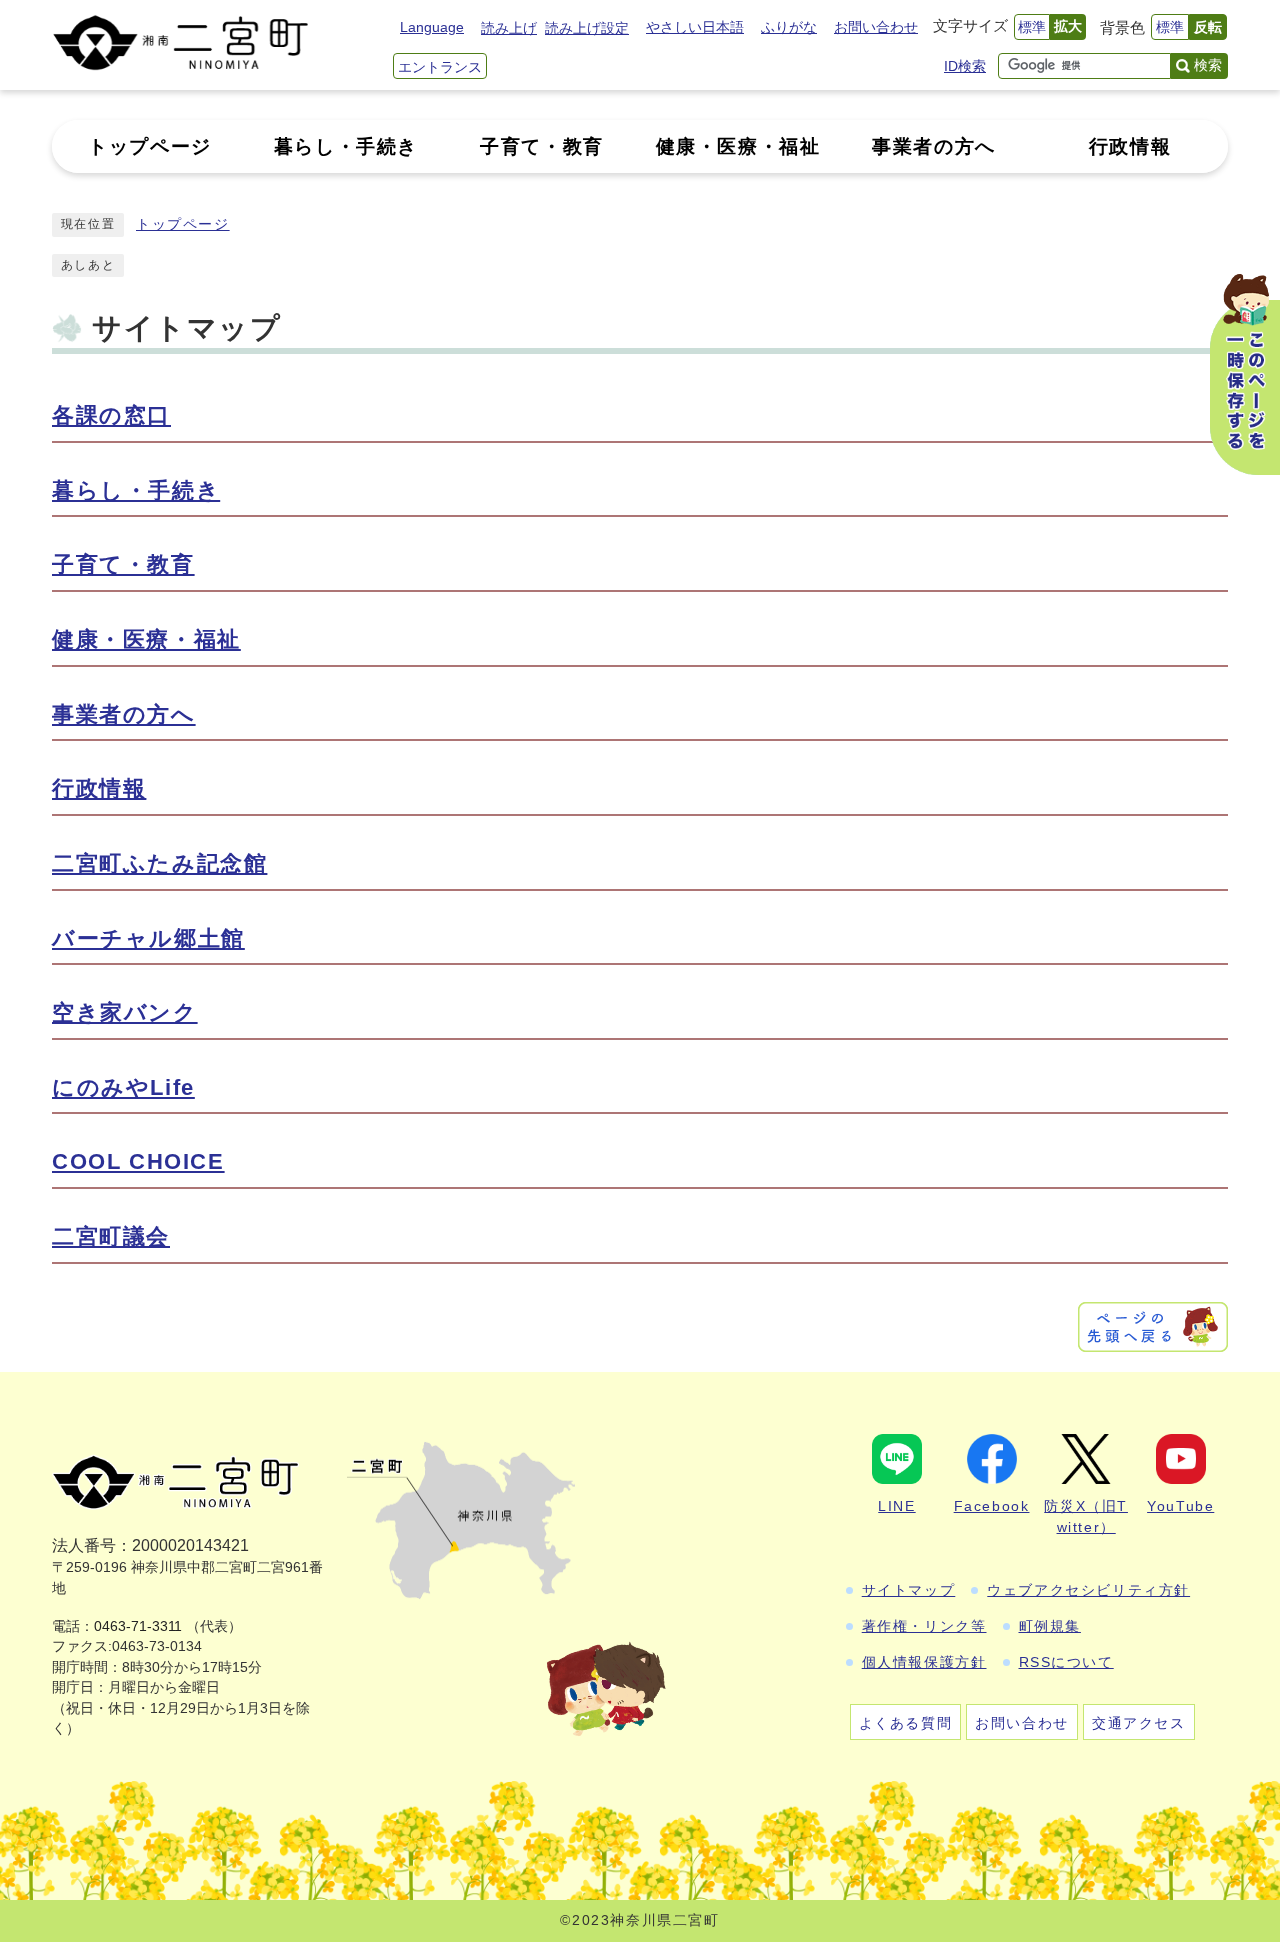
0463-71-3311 (138, 1626)
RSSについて (1066, 1662)
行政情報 (99, 788)
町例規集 (1050, 1626)
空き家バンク (125, 1012)
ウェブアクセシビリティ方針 (1088, 1590)
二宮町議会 (111, 1236)
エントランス (440, 67)
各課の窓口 (111, 415)
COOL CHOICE (138, 1161)
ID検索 (965, 66)
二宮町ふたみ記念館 (159, 863)
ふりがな (789, 27)
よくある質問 (906, 1723)
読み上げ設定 (587, 28)
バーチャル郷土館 (148, 938)
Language (432, 27)
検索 (1208, 65)
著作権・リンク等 (924, 1626)
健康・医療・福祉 (146, 639)
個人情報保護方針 (924, 1662)
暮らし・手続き (136, 490)
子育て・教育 (123, 564)
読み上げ (509, 28)
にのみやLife (123, 1087)
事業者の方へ (124, 714)
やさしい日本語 (695, 27)
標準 (1032, 27)
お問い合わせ (876, 27)
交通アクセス (1139, 1723)
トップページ (183, 224)
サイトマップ (909, 1590)
